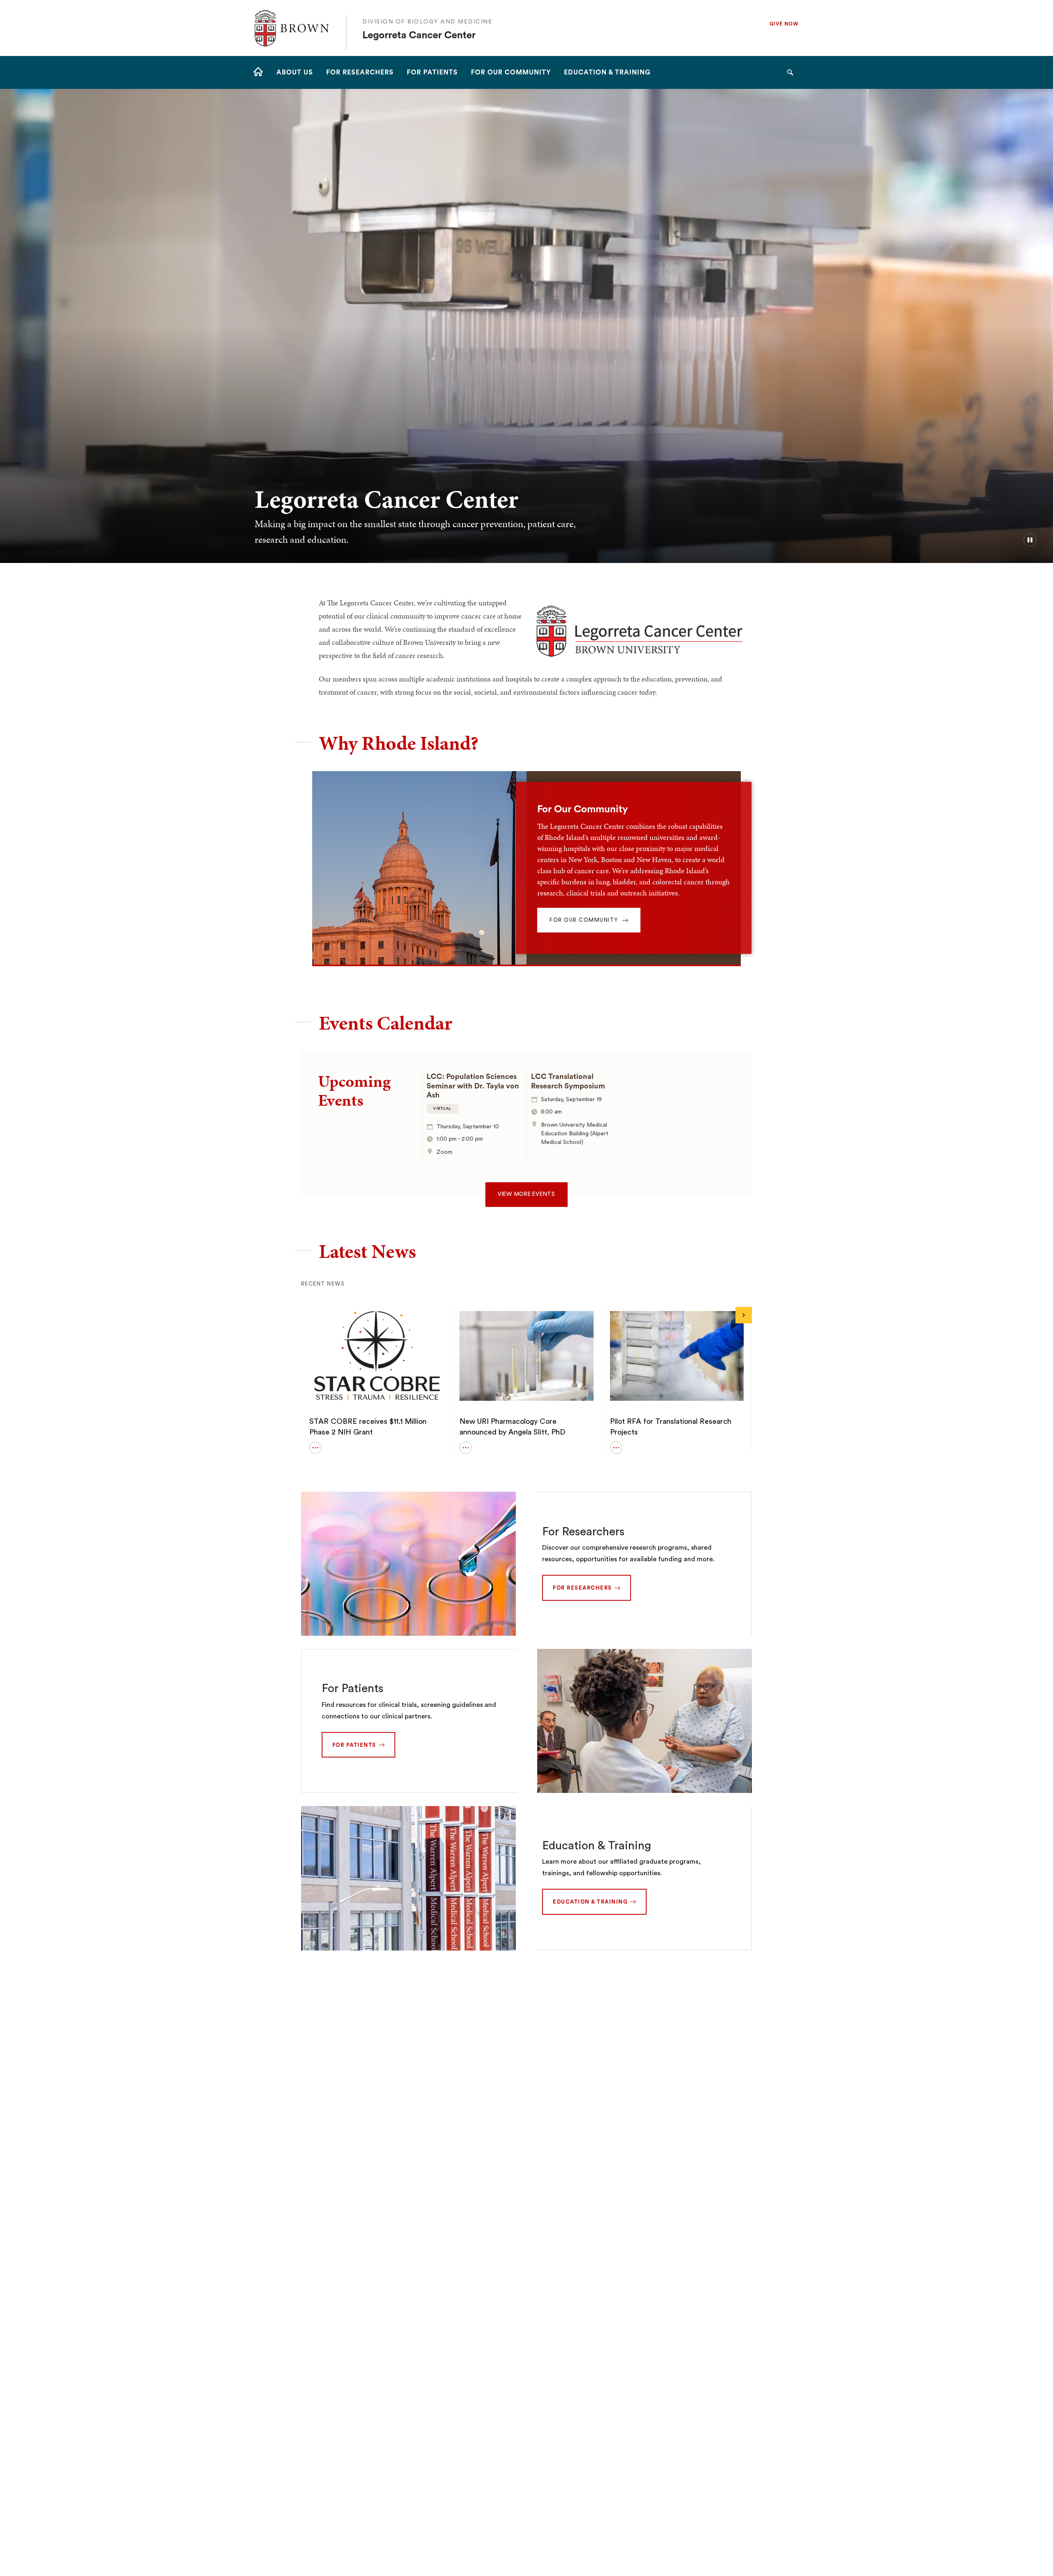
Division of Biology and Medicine (427, 22)
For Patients (353, 1688)
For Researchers (583, 1532)
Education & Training (597, 1846)
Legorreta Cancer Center (419, 35)
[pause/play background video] (1030, 540)
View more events (526, 1194)
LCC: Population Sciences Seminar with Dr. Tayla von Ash (473, 1086)
